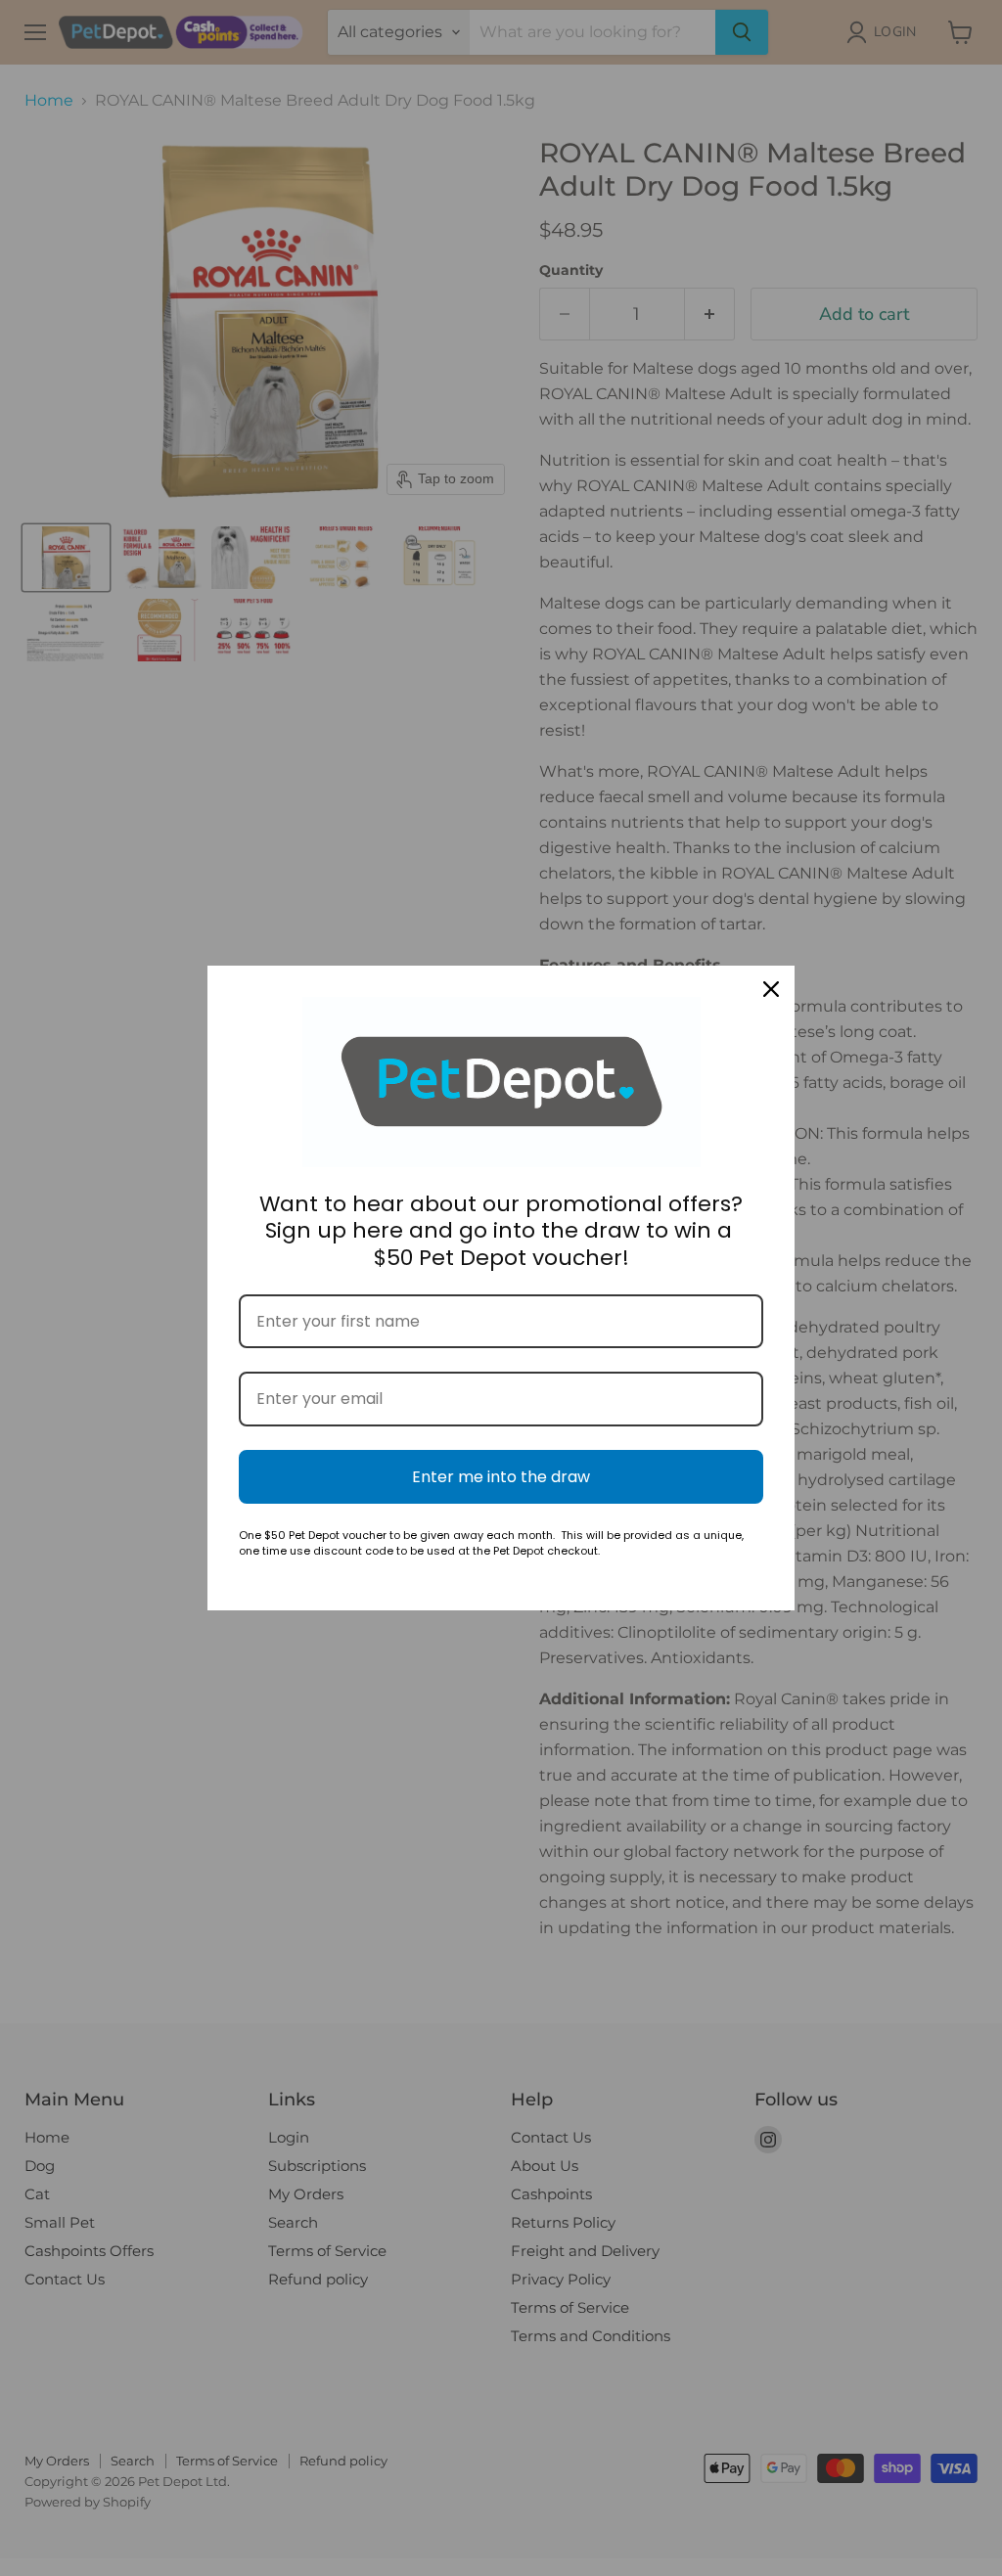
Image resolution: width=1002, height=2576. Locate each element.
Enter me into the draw (501, 1477)
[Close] (771, 989)
